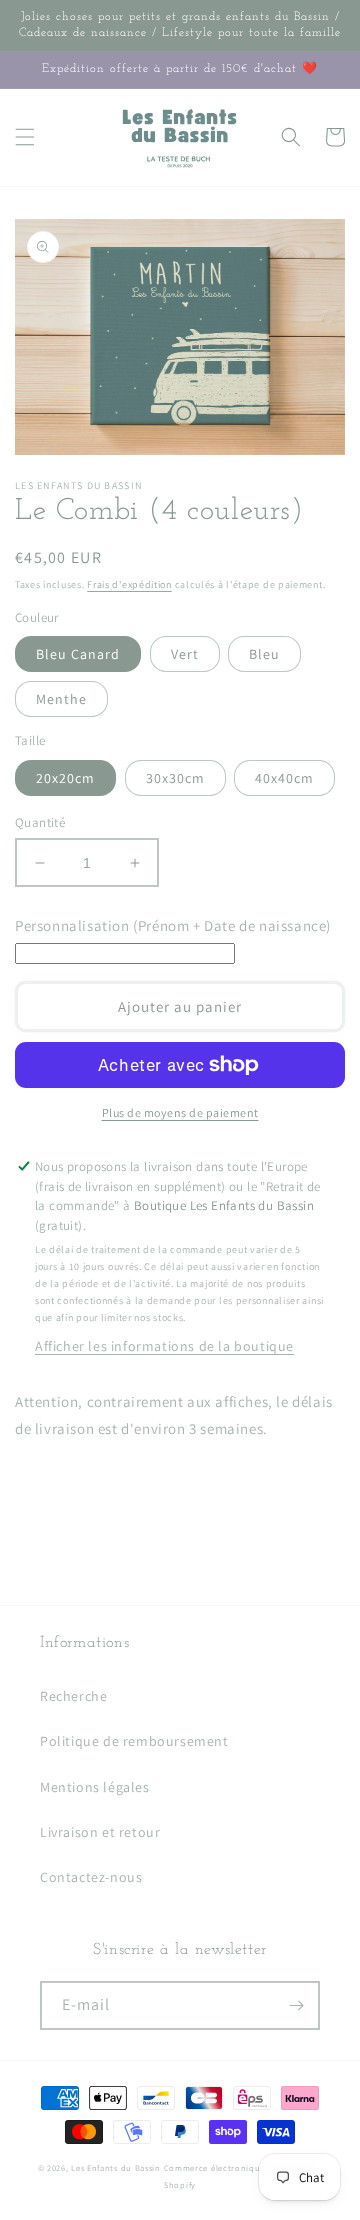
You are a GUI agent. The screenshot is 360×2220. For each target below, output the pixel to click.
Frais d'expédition (129, 584)
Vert (185, 654)
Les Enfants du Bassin (116, 2167)
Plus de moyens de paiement (180, 1112)
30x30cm (175, 778)
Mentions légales (95, 1787)
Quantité (40, 822)
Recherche (73, 1696)
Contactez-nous (91, 1877)
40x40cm (284, 778)
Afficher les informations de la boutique (164, 1346)
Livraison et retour (100, 1832)
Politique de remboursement (134, 1741)
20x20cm (65, 778)
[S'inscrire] (296, 2005)
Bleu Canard (78, 654)
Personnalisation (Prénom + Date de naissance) (173, 925)
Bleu (264, 654)
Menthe (61, 699)
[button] (25, 137)
